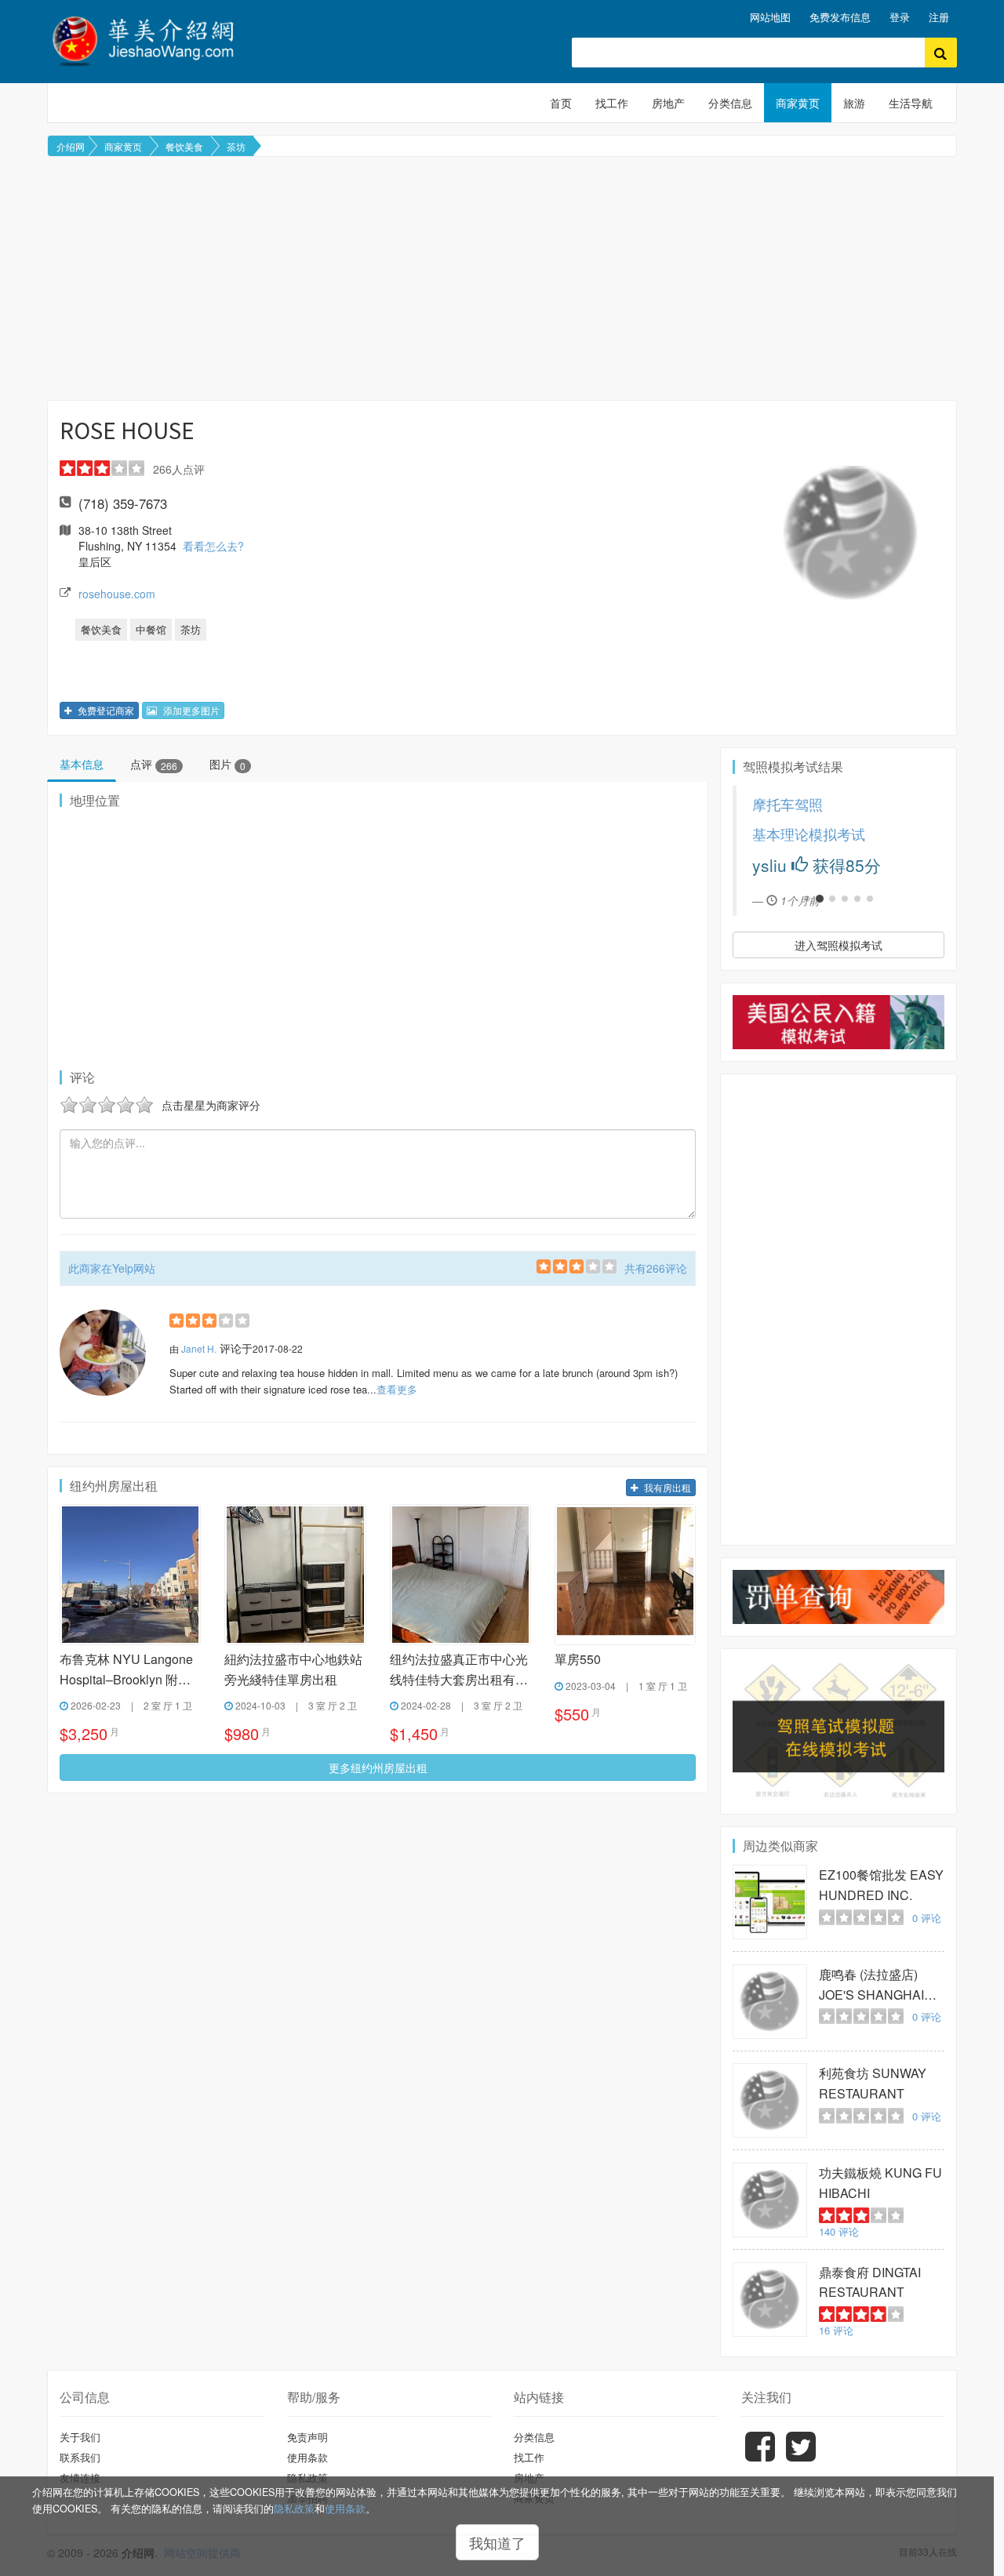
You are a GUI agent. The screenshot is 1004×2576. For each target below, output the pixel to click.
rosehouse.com (117, 594)
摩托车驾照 (738, 804)
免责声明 (307, 2437)
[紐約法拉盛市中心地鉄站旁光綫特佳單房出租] (295, 1575)
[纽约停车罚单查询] (838, 1597)
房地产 (668, 103)
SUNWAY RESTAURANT (873, 2083)
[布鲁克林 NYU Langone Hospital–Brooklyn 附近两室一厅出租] (130, 1575)
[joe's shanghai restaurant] (770, 2002)
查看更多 (397, 1389)
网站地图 (770, 17)
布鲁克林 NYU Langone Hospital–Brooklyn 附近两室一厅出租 (126, 1670)
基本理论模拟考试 (759, 834)
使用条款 (345, 2509)
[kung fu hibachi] (770, 2200)
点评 (154, 764)
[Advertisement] (502, 278)
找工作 (612, 103)
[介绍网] (152, 39)
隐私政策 (294, 2509)
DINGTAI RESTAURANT (870, 2282)
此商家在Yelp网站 (112, 1268)
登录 (900, 17)
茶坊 (236, 146)
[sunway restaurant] (770, 2100)
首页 (561, 103)
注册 (939, 17)
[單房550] (625, 1575)
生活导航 (911, 103)
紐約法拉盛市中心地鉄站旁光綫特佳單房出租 (293, 1669)
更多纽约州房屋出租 (378, 1768)
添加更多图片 (190, 710)
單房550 (578, 1659)
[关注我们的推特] (801, 2458)
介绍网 (71, 146)
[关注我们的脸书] (760, 2458)
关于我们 (80, 2437)
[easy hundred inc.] (770, 1902)
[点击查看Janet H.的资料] (103, 1353)
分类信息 (730, 103)
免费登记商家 (105, 710)
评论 (927, 1918)
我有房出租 (666, 1487)
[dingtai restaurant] (770, 2300)
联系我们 (80, 2457)
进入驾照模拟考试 (838, 945)
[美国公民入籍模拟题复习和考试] (838, 1022)
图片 (227, 764)
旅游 (854, 103)
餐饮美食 (184, 146)
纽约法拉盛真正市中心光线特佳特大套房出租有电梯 (459, 1670)
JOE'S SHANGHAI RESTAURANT (871, 1985)
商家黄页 (798, 103)
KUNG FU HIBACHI (880, 2183)
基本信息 (82, 764)
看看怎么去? (213, 546)
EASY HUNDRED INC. (881, 1885)
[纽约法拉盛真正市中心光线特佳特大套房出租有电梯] (460, 1575)
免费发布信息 (840, 17)
